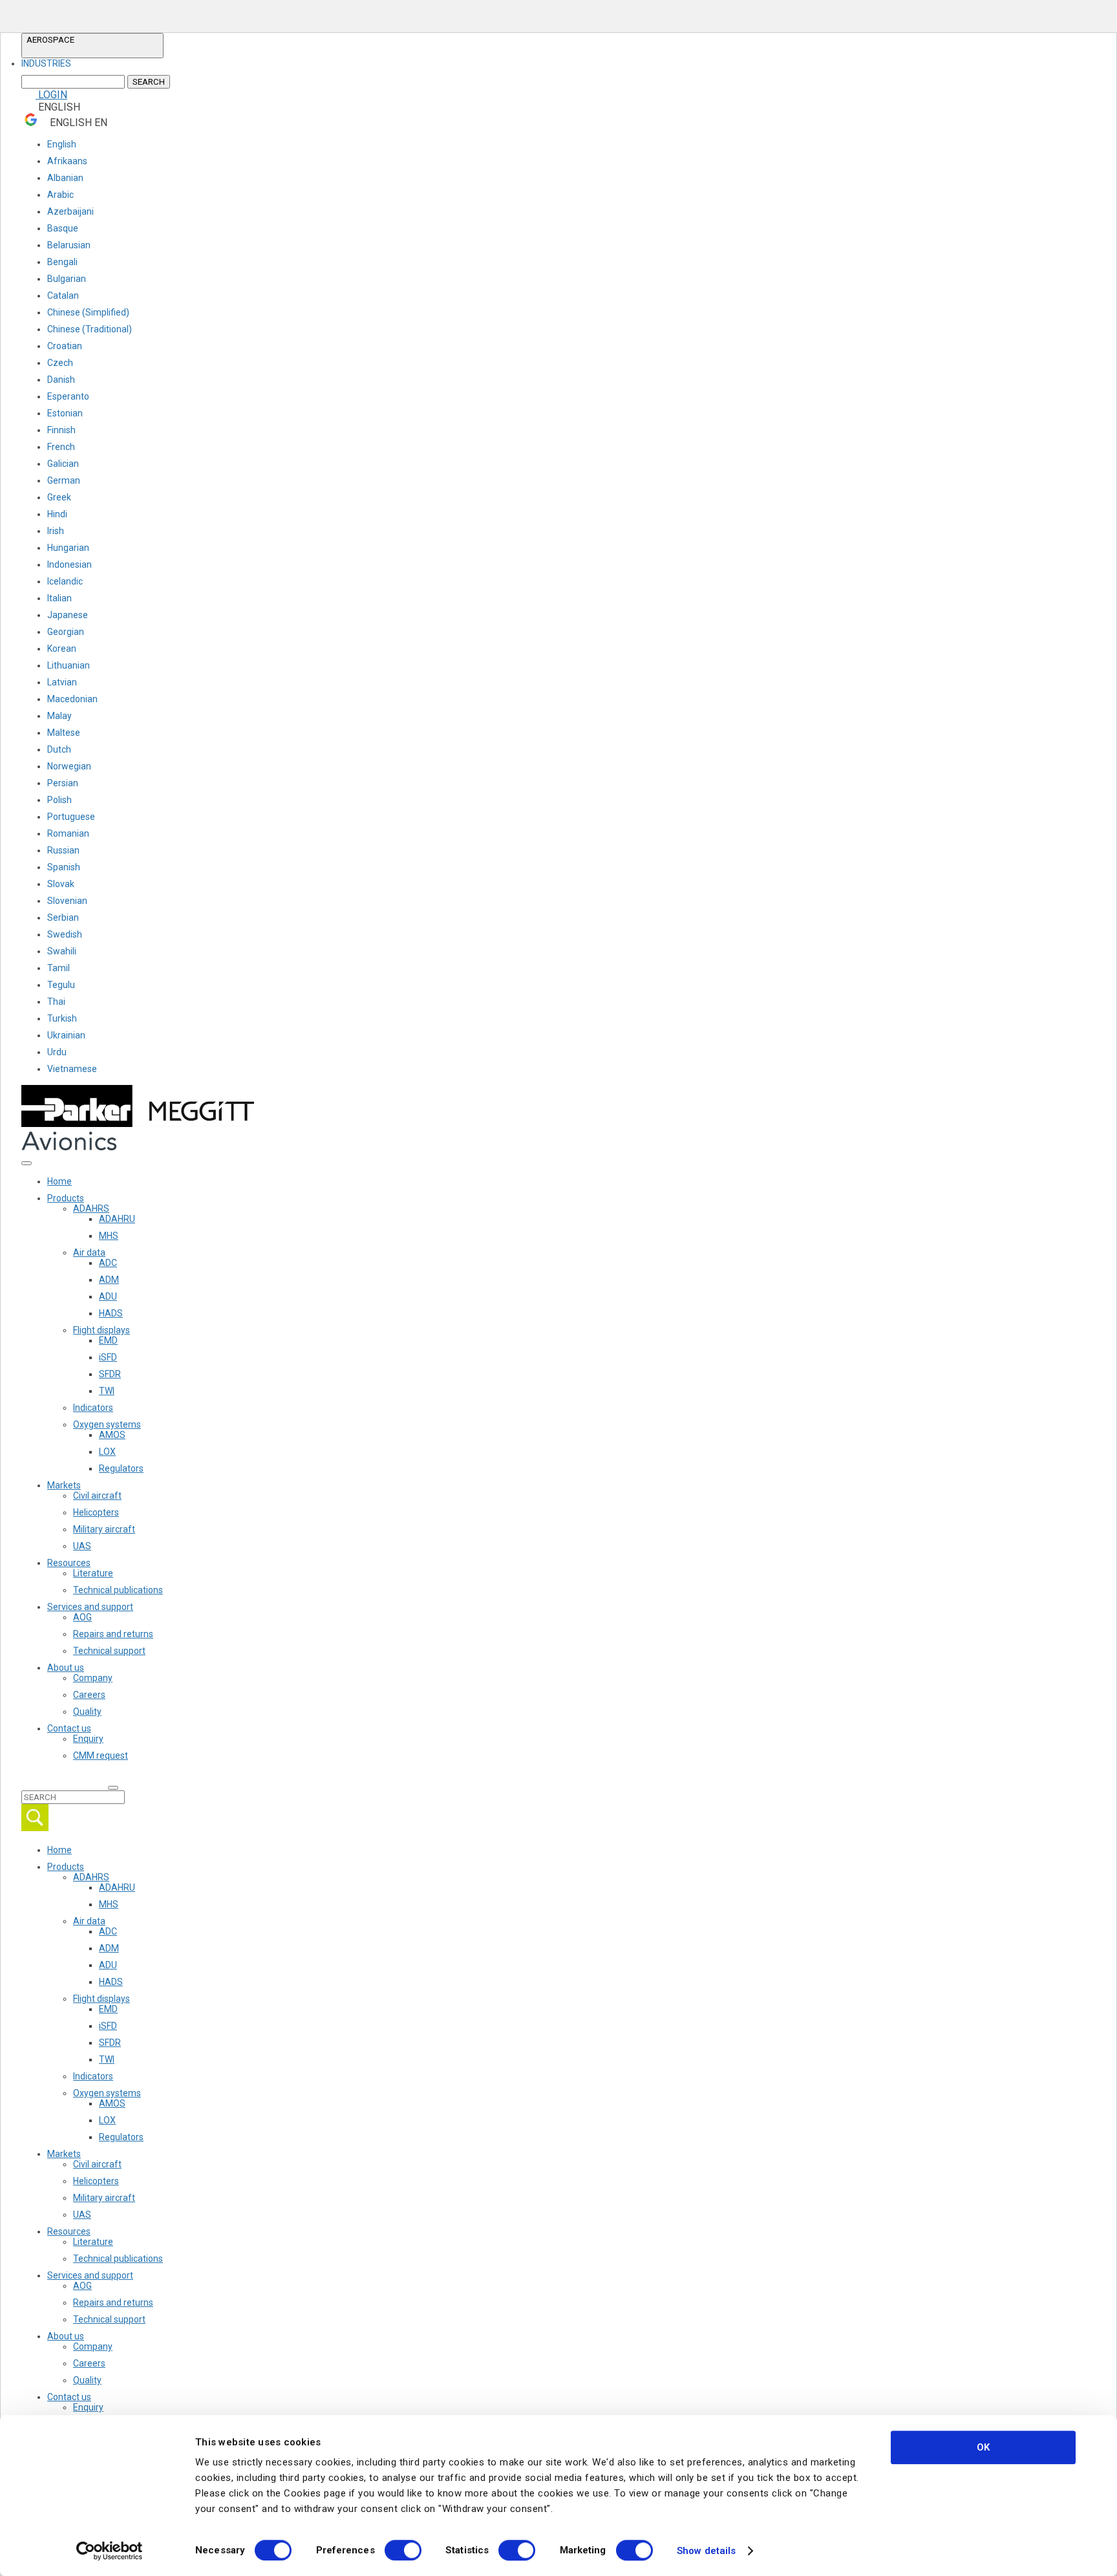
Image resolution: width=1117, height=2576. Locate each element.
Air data (89, 1252)
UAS (82, 1546)
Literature (93, 1573)
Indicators (93, 1408)
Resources (69, 1563)
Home (59, 1181)
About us (66, 1668)
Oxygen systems (107, 1424)
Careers (89, 1695)
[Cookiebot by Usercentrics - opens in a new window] (110, 2551)
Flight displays (101, 1330)
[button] (92, 46)
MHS (109, 1236)
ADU (108, 1296)
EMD (108, 1340)
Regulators (121, 1468)
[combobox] (92, 63)
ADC (108, 1263)
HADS (111, 1313)
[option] (46, 63)
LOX (107, 1452)
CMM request (101, 1755)
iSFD (108, 1357)
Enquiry (88, 1739)
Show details (706, 2551)
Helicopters (96, 1512)
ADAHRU (117, 1219)
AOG (82, 1617)
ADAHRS (91, 1208)
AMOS (112, 1435)
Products (66, 1198)
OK (983, 2447)
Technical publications (118, 1590)
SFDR (110, 1374)
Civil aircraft (97, 1496)
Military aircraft (104, 1529)
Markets (64, 1485)
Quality (87, 1712)
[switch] (403, 2550)
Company (93, 1678)
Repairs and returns (113, 1634)
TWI (107, 1391)
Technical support (109, 1651)
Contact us (69, 1728)
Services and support (90, 1607)
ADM (109, 1280)
